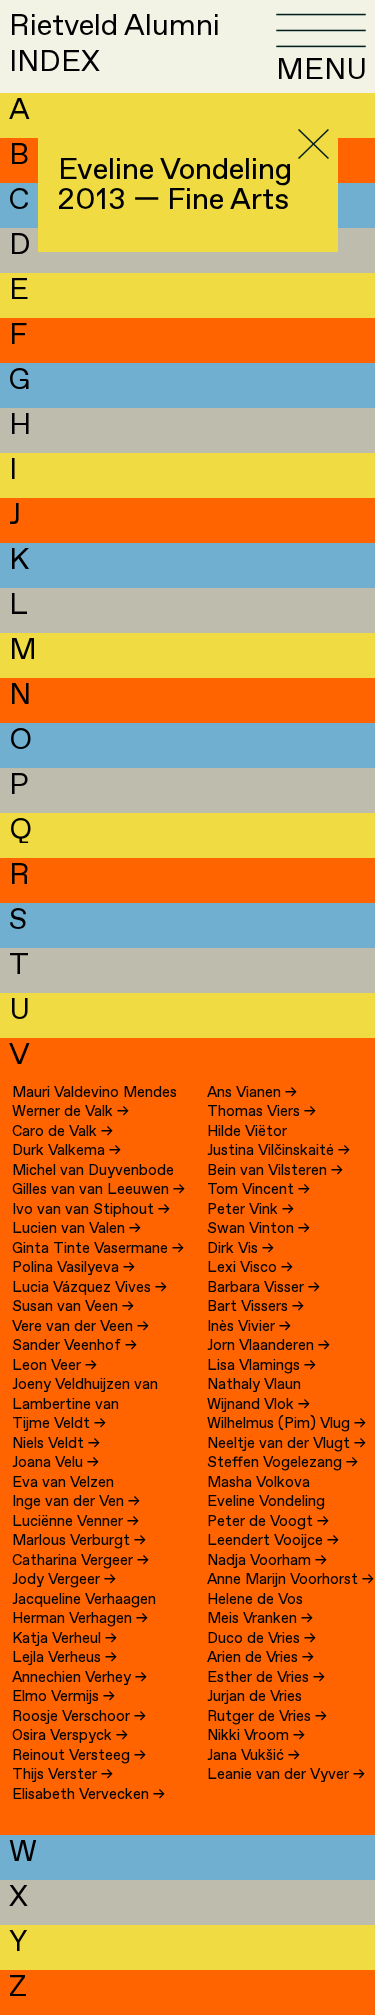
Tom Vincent (258, 1190)
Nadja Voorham (267, 1561)
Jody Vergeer (64, 1580)
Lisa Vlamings (261, 1366)
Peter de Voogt (268, 1522)
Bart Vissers (255, 1307)
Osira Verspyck (70, 1736)
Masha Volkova (258, 1483)
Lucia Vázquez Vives (89, 1288)
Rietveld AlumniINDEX (114, 44)
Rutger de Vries (267, 1717)
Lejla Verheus (64, 1658)
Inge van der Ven (76, 1502)
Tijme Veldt (59, 1424)
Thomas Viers (261, 1112)
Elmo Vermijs (63, 1697)
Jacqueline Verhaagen (84, 1600)
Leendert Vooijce (273, 1541)
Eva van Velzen (63, 1483)
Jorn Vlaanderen (268, 1346)
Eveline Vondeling (266, 1502)
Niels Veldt (56, 1444)
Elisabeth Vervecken (88, 1795)
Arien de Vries (260, 1658)
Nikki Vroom (256, 1736)
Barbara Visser (263, 1288)
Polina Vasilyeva (73, 1268)
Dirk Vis (240, 1249)
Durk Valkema (66, 1151)
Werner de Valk (70, 1112)
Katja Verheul (64, 1639)
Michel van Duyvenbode (93, 1171)
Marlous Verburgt (79, 1541)
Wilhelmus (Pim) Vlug (286, 1424)
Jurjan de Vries (254, 1697)
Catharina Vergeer (80, 1561)
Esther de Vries (266, 1678)
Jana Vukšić (253, 1756)
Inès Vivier (249, 1327)
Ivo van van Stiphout (91, 1210)
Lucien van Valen (76, 1229)
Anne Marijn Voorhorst (290, 1580)
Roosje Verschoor (79, 1717)
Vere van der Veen (80, 1327)
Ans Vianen (252, 1093)
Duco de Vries (261, 1639)
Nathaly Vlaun (254, 1385)
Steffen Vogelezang (282, 1463)
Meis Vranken (260, 1619)
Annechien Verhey (79, 1678)
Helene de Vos (255, 1600)
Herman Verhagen (80, 1619)
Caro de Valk (62, 1132)
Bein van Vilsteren (275, 1171)
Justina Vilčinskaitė (278, 1151)
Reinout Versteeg (79, 1756)
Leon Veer (54, 1366)
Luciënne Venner (75, 1522)
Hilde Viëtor (247, 1132)
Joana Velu (55, 1463)
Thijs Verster (62, 1775)
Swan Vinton (258, 1229)
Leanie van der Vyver (286, 1775)
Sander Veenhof (74, 1346)
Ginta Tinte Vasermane (98, 1249)
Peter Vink (250, 1210)
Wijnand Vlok (258, 1405)
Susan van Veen (73, 1307)
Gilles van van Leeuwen (98, 1190)
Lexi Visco (250, 1268)
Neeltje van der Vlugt (286, 1444)
